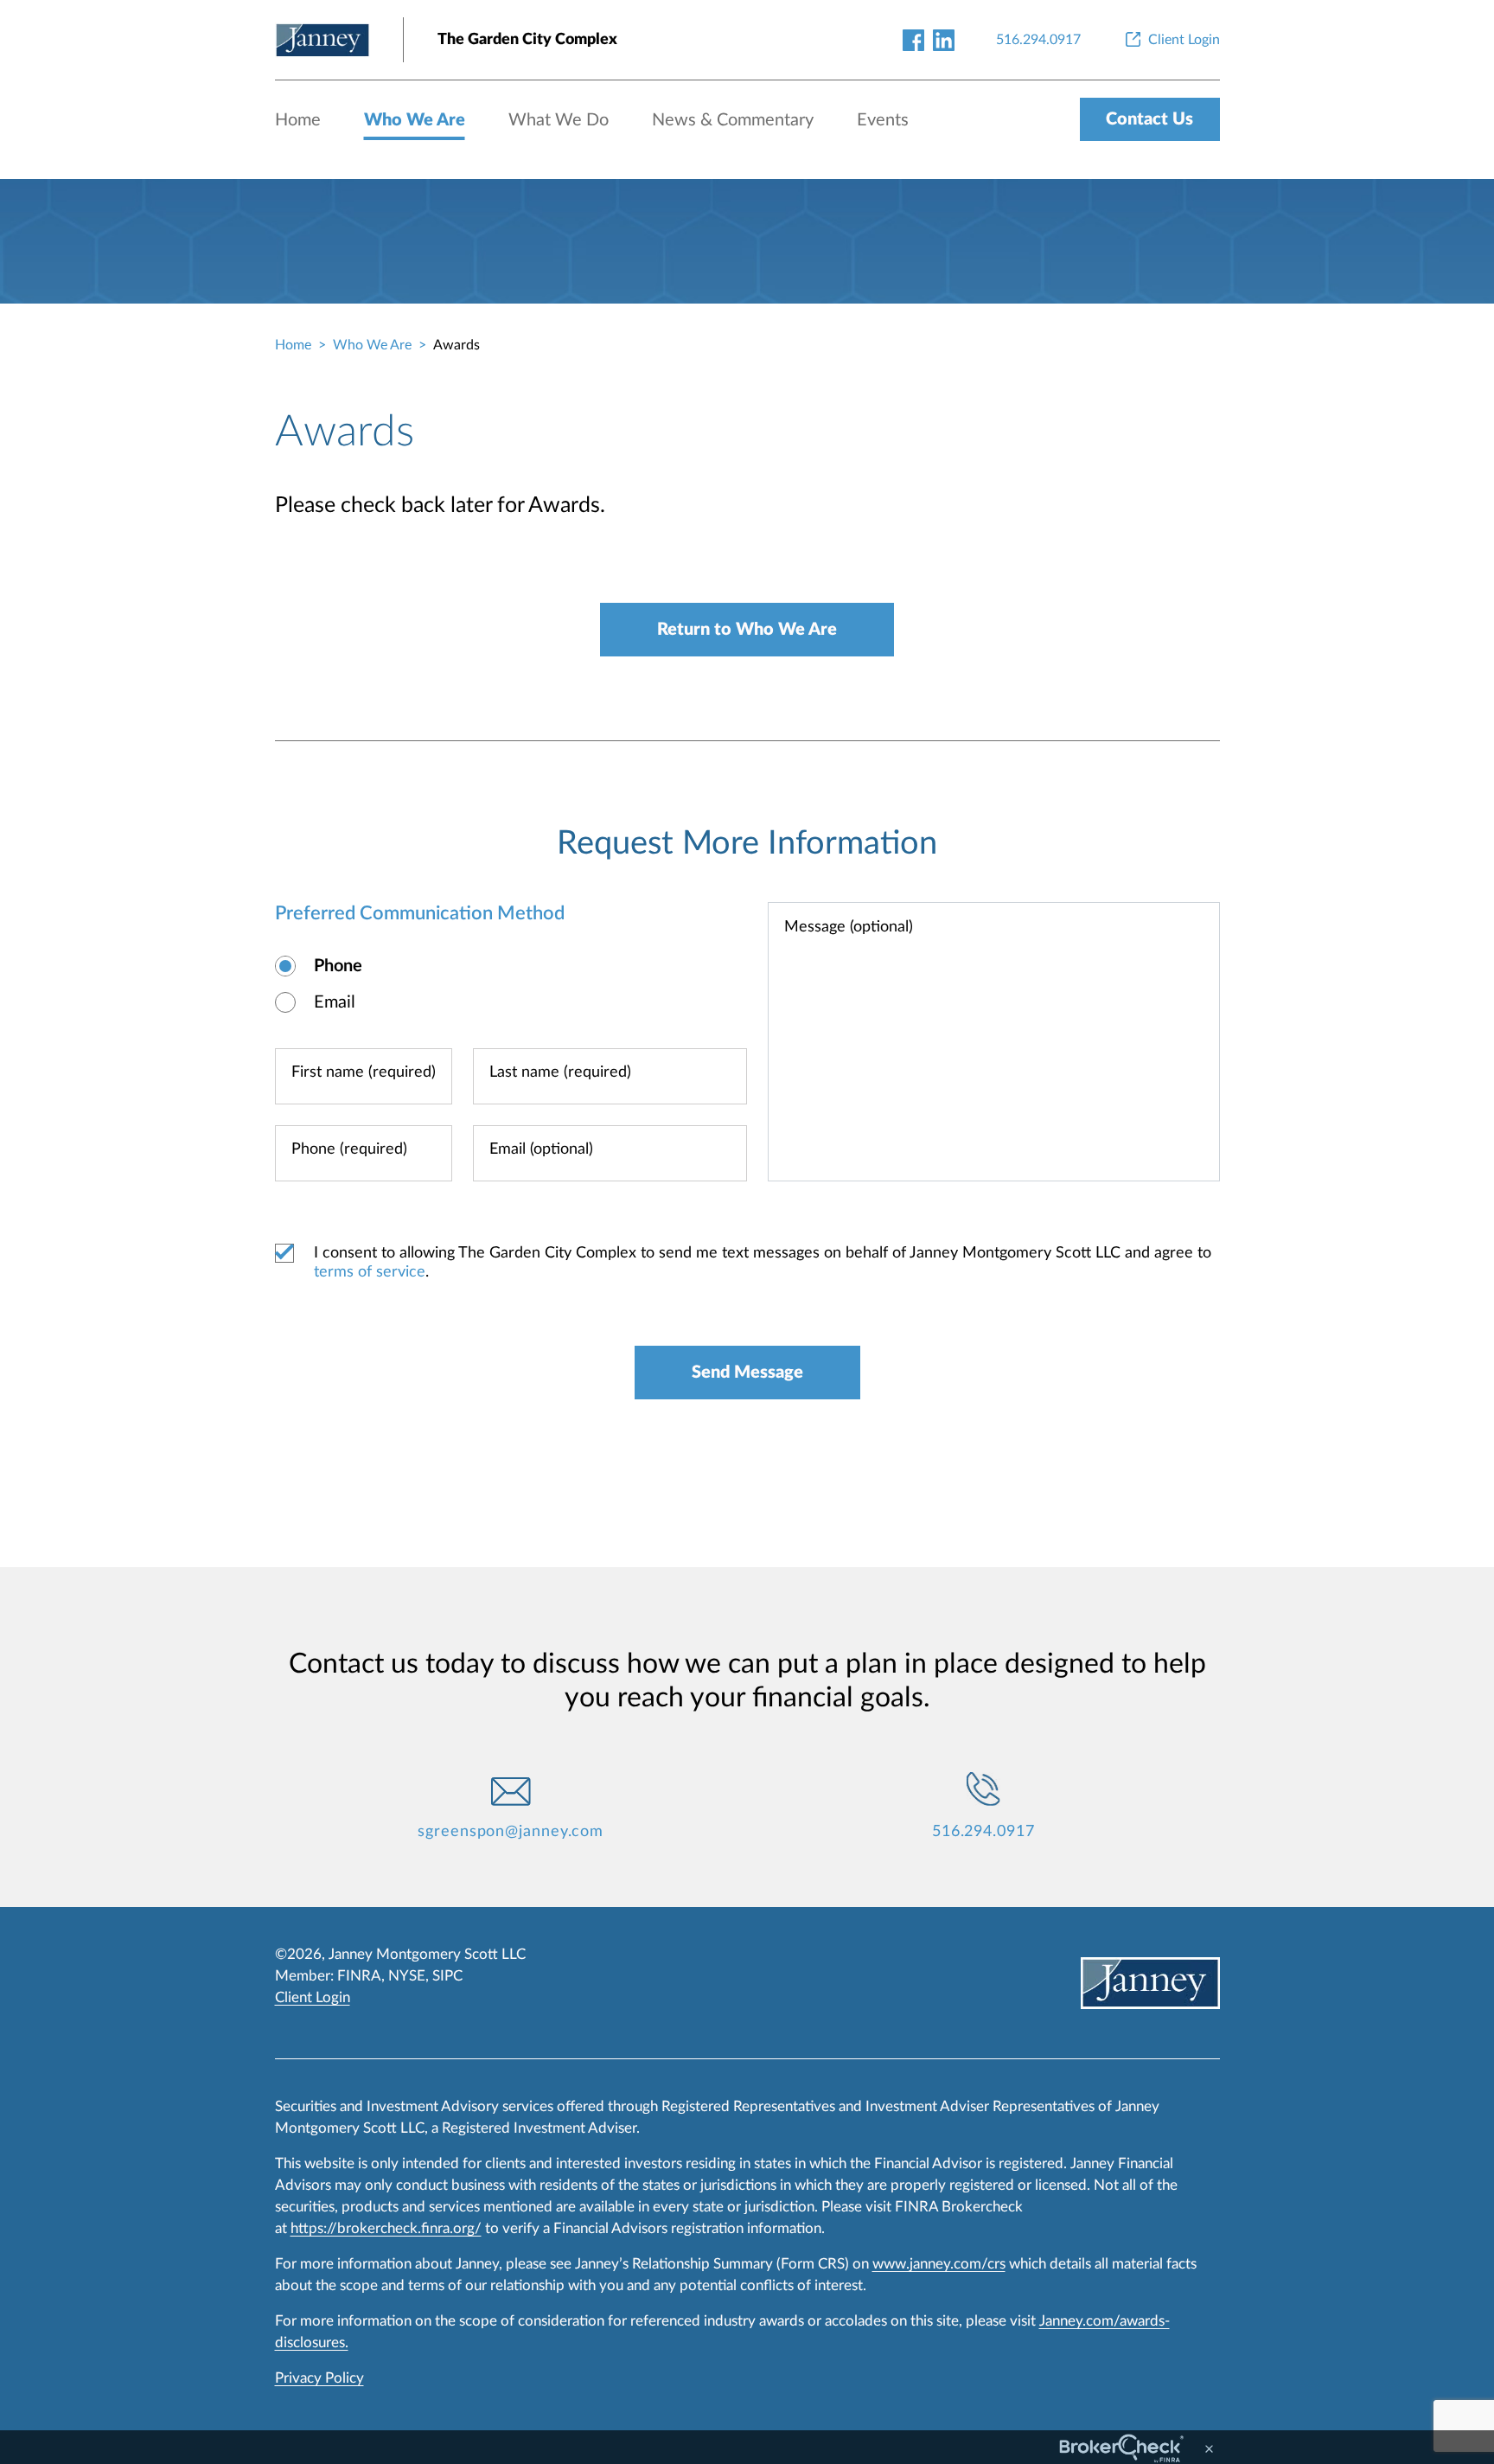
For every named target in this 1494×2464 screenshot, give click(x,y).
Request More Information (747, 843)
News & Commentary (733, 120)
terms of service (370, 1272)
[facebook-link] (913, 39)
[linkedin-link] (944, 39)
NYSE (407, 1976)
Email (335, 1002)
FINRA (359, 1976)
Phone (338, 966)
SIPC (447, 1976)
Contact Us (1149, 119)
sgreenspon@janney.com (511, 1832)
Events (883, 120)
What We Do (559, 120)
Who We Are (415, 120)
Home (298, 120)
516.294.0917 (983, 1832)
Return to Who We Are (747, 630)
